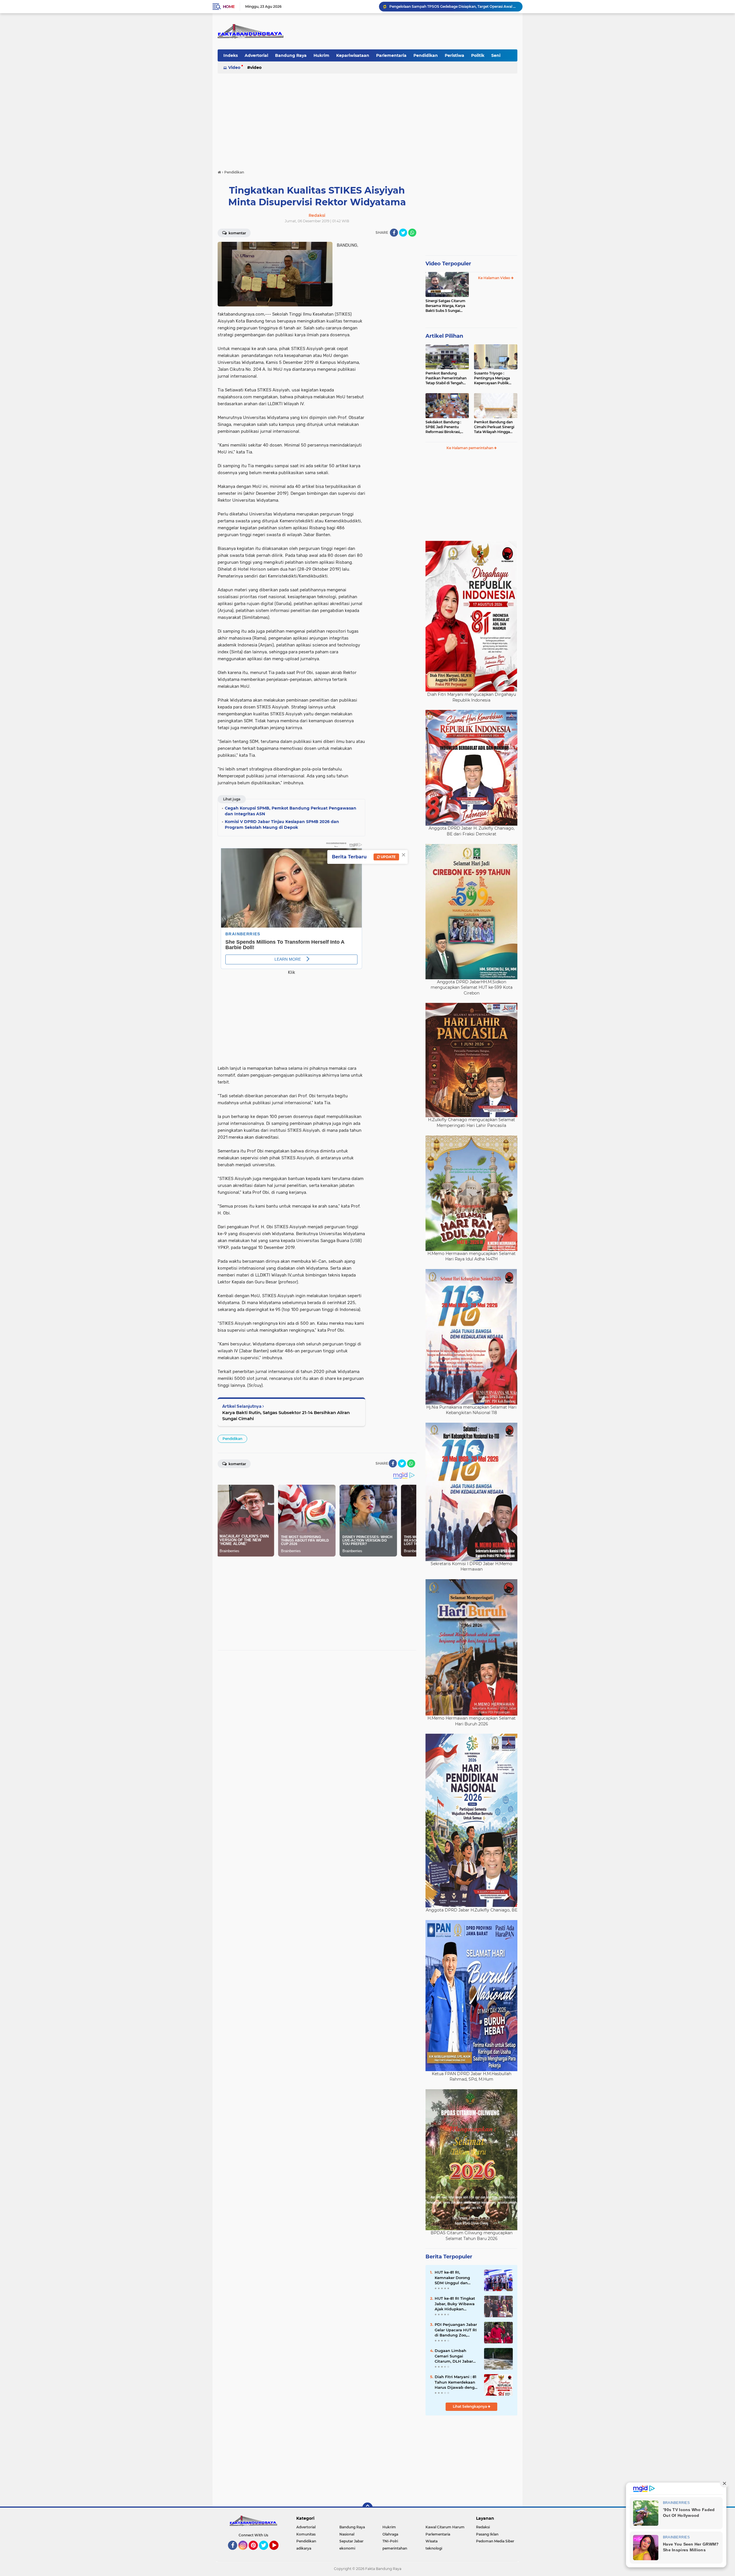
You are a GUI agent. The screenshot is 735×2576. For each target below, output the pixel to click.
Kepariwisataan (353, 55)
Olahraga (390, 2534)
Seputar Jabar (351, 2541)
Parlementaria (391, 55)
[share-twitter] (403, 233)
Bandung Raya (291, 55)
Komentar (237, 233)
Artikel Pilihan (444, 336)
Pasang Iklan (487, 2534)
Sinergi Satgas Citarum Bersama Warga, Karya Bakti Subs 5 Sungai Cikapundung (445, 306)
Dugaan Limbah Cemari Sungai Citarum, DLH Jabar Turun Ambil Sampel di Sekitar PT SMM (455, 2356)
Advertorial (256, 55)
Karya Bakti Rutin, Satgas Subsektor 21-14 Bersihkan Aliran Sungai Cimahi (286, 1416)
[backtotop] (367, 2508)
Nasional (347, 2534)
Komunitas (306, 2534)
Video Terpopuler (448, 264)
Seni (496, 55)
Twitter (266, 2552)
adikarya (304, 2548)
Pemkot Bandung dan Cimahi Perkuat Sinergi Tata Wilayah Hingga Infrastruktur (494, 427)
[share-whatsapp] (412, 233)
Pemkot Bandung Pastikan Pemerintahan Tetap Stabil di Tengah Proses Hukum (446, 378)
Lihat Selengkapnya (470, 2406)
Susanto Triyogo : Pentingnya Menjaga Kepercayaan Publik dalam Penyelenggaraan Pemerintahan (495, 378)
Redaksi (483, 2527)
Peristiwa (454, 55)
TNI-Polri (390, 2541)
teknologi (434, 2548)
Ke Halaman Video (495, 278)
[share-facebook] (394, 233)
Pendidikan (426, 55)
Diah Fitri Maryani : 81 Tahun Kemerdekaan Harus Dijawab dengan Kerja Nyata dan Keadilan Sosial (457, 2382)
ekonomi (347, 2548)
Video (234, 67)
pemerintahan (395, 2548)
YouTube (278, 2552)
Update (388, 857)
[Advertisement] (367, 119)
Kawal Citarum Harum (445, 2527)
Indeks (231, 55)
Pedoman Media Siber (495, 2541)
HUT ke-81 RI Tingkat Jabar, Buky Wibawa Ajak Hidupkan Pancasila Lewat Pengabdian (455, 2304)
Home (229, 7)
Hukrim (321, 55)
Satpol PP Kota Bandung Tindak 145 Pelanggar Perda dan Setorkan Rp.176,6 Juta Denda (453, 6)
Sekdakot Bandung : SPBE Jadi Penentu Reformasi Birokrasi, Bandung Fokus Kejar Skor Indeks (444, 427)
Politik (478, 55)
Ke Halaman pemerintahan (470, 448)
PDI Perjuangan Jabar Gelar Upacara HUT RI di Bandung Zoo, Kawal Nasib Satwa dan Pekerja (456, 2330)
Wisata (432, 2541)
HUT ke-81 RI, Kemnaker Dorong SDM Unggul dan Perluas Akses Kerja (454, 2278)
